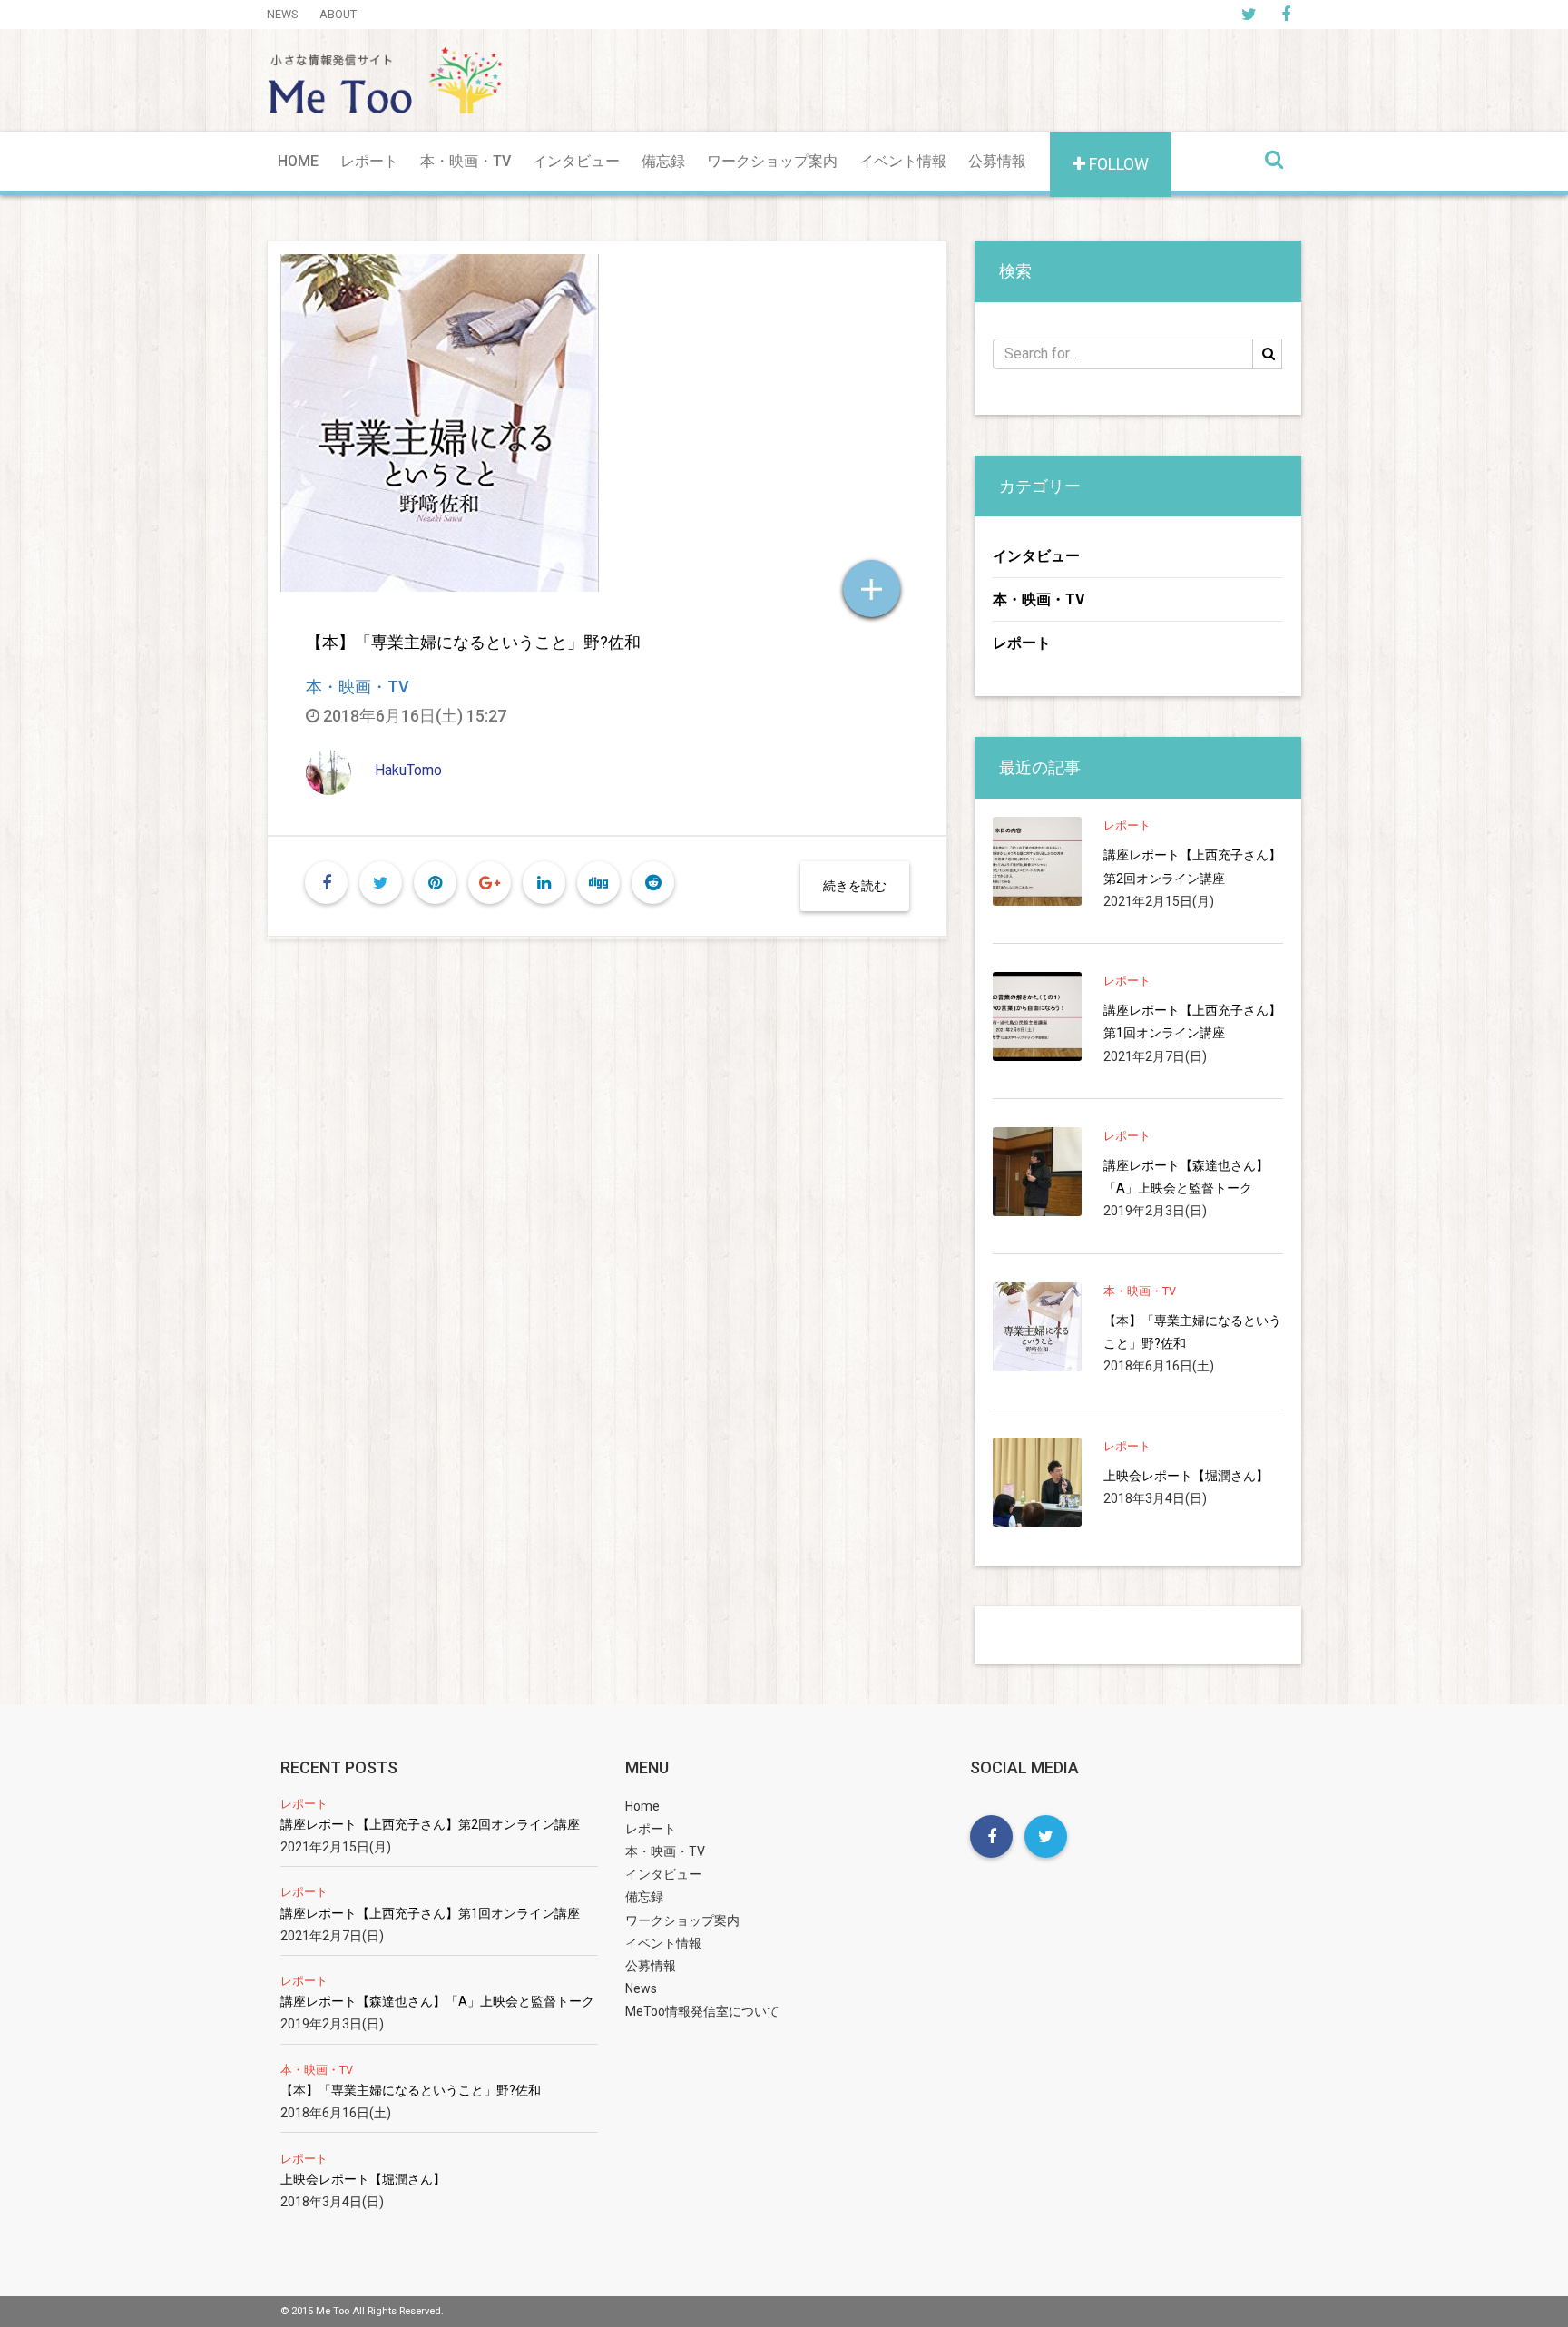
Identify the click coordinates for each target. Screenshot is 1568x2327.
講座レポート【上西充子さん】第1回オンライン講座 (1192, 1021)
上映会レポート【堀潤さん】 (1186, 1476)
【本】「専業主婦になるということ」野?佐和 (473, 642)
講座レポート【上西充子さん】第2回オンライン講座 (1192, 866)
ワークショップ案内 (772, 161)
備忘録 (663, 161)
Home (298, 161)
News (282, 14)
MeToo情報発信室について (702, 2011)
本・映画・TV (465, 161)
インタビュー (576, 161)
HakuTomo (408, 770)
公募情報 (997, 161)
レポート (369, 161)
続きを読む (855, 886)
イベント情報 (903, 161)
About (338, 14)
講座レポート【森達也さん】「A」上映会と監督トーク (1186, 1177)
